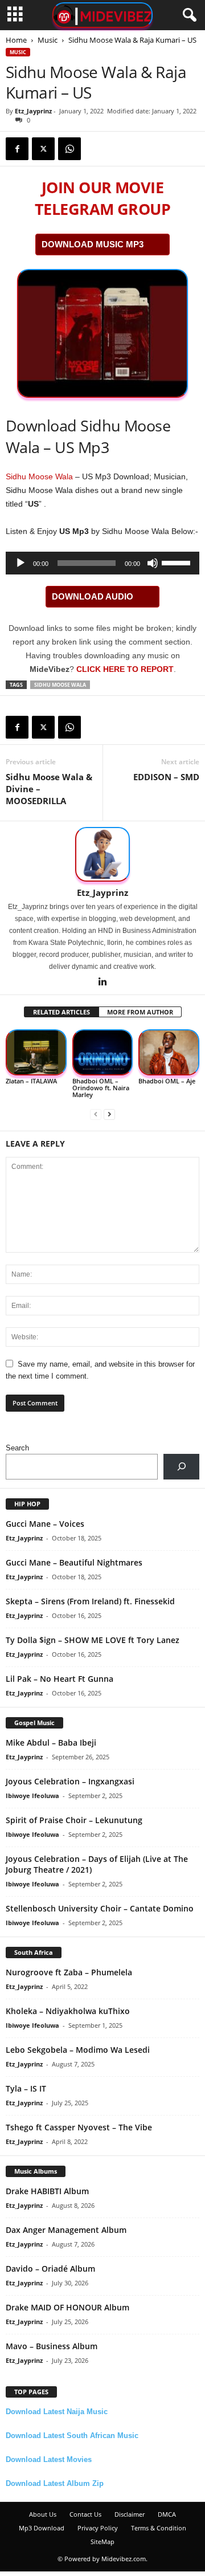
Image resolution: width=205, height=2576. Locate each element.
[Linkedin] (102, 983)
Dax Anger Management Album (66, 2230)
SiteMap (102, 2542)
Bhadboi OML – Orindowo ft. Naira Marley (101, 1088)
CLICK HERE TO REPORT (125, 669)
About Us (43, 2514)
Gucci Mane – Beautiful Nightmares (74, 1562)
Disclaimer (130, 2514)
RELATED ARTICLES (61, 1012)
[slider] (178, 562)
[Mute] (153, 563)
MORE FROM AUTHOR (140, 1012)
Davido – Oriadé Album (50, 2269)
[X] (43, 149)
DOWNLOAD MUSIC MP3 (93, 244)
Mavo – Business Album (52, 2346)
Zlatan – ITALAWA (31, 1081)
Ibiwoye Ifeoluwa (32, 1796)
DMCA (167, 2514)
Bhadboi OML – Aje (167, 1081)
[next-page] (109, 1114)
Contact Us (85, 2514)
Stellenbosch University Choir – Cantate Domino (100, 1908)
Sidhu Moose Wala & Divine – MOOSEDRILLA (49, 789)
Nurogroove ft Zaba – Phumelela (69, 1972)
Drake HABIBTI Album (47, 2191)
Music (48, 40)
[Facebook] (17, 149)
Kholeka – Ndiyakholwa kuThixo (68, 2011)
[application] (102, 563)
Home (16, 40)
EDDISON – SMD (166, 777)
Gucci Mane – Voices (45, 1524)
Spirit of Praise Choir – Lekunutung (74, 1820)
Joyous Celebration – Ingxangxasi (70, 1781)
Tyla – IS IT (26, 2088)
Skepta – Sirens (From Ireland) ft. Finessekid (90, 1601)
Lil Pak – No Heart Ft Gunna (60, 1679)
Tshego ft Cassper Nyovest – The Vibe (79, 2127)
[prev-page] (96, 1114)
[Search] (181, 1467)
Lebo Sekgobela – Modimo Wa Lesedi (78, 2050)
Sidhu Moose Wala (39, 476)
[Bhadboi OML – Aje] (169, 1052)
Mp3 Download (42, 2528)
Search (17, 1448)
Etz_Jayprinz (33, 111)
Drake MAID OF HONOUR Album (67, 2307)
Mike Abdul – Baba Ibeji (51, 1743)
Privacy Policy (98, 2528)
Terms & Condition (159, 2528)
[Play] (20, 563)
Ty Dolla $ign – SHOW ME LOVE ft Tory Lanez (93, 1640)
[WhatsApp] (69, 149)
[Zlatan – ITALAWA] (36, 1052)
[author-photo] (102, 854)
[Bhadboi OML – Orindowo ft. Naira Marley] (103, 1052)
